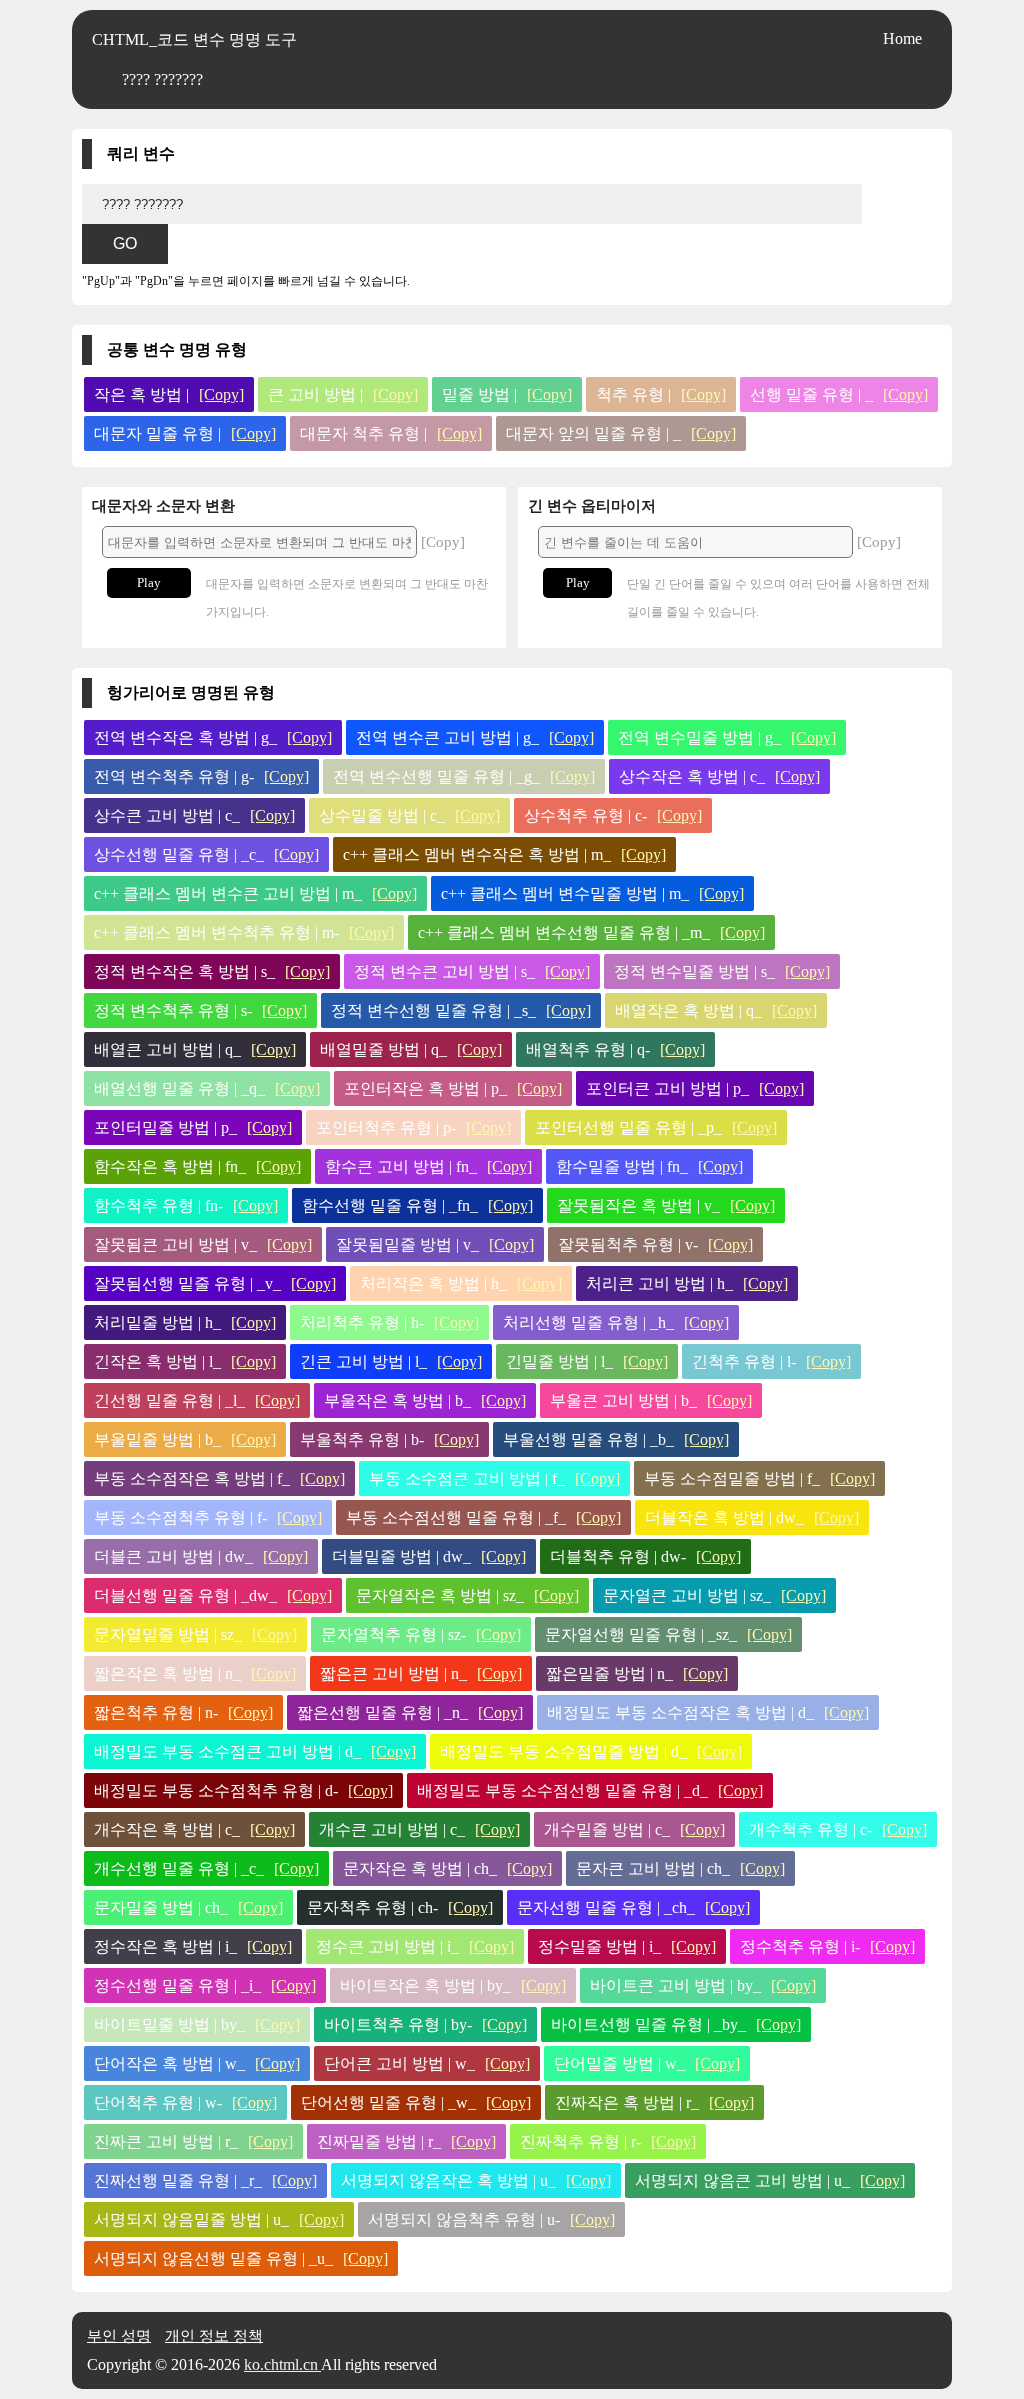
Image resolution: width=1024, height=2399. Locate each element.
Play (149, 582)
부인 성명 (119, 2336)
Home (902, 38)
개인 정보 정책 (214, 2336)
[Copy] (221, 394)
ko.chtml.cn (282, 2364)
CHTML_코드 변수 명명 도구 (194, 39)
